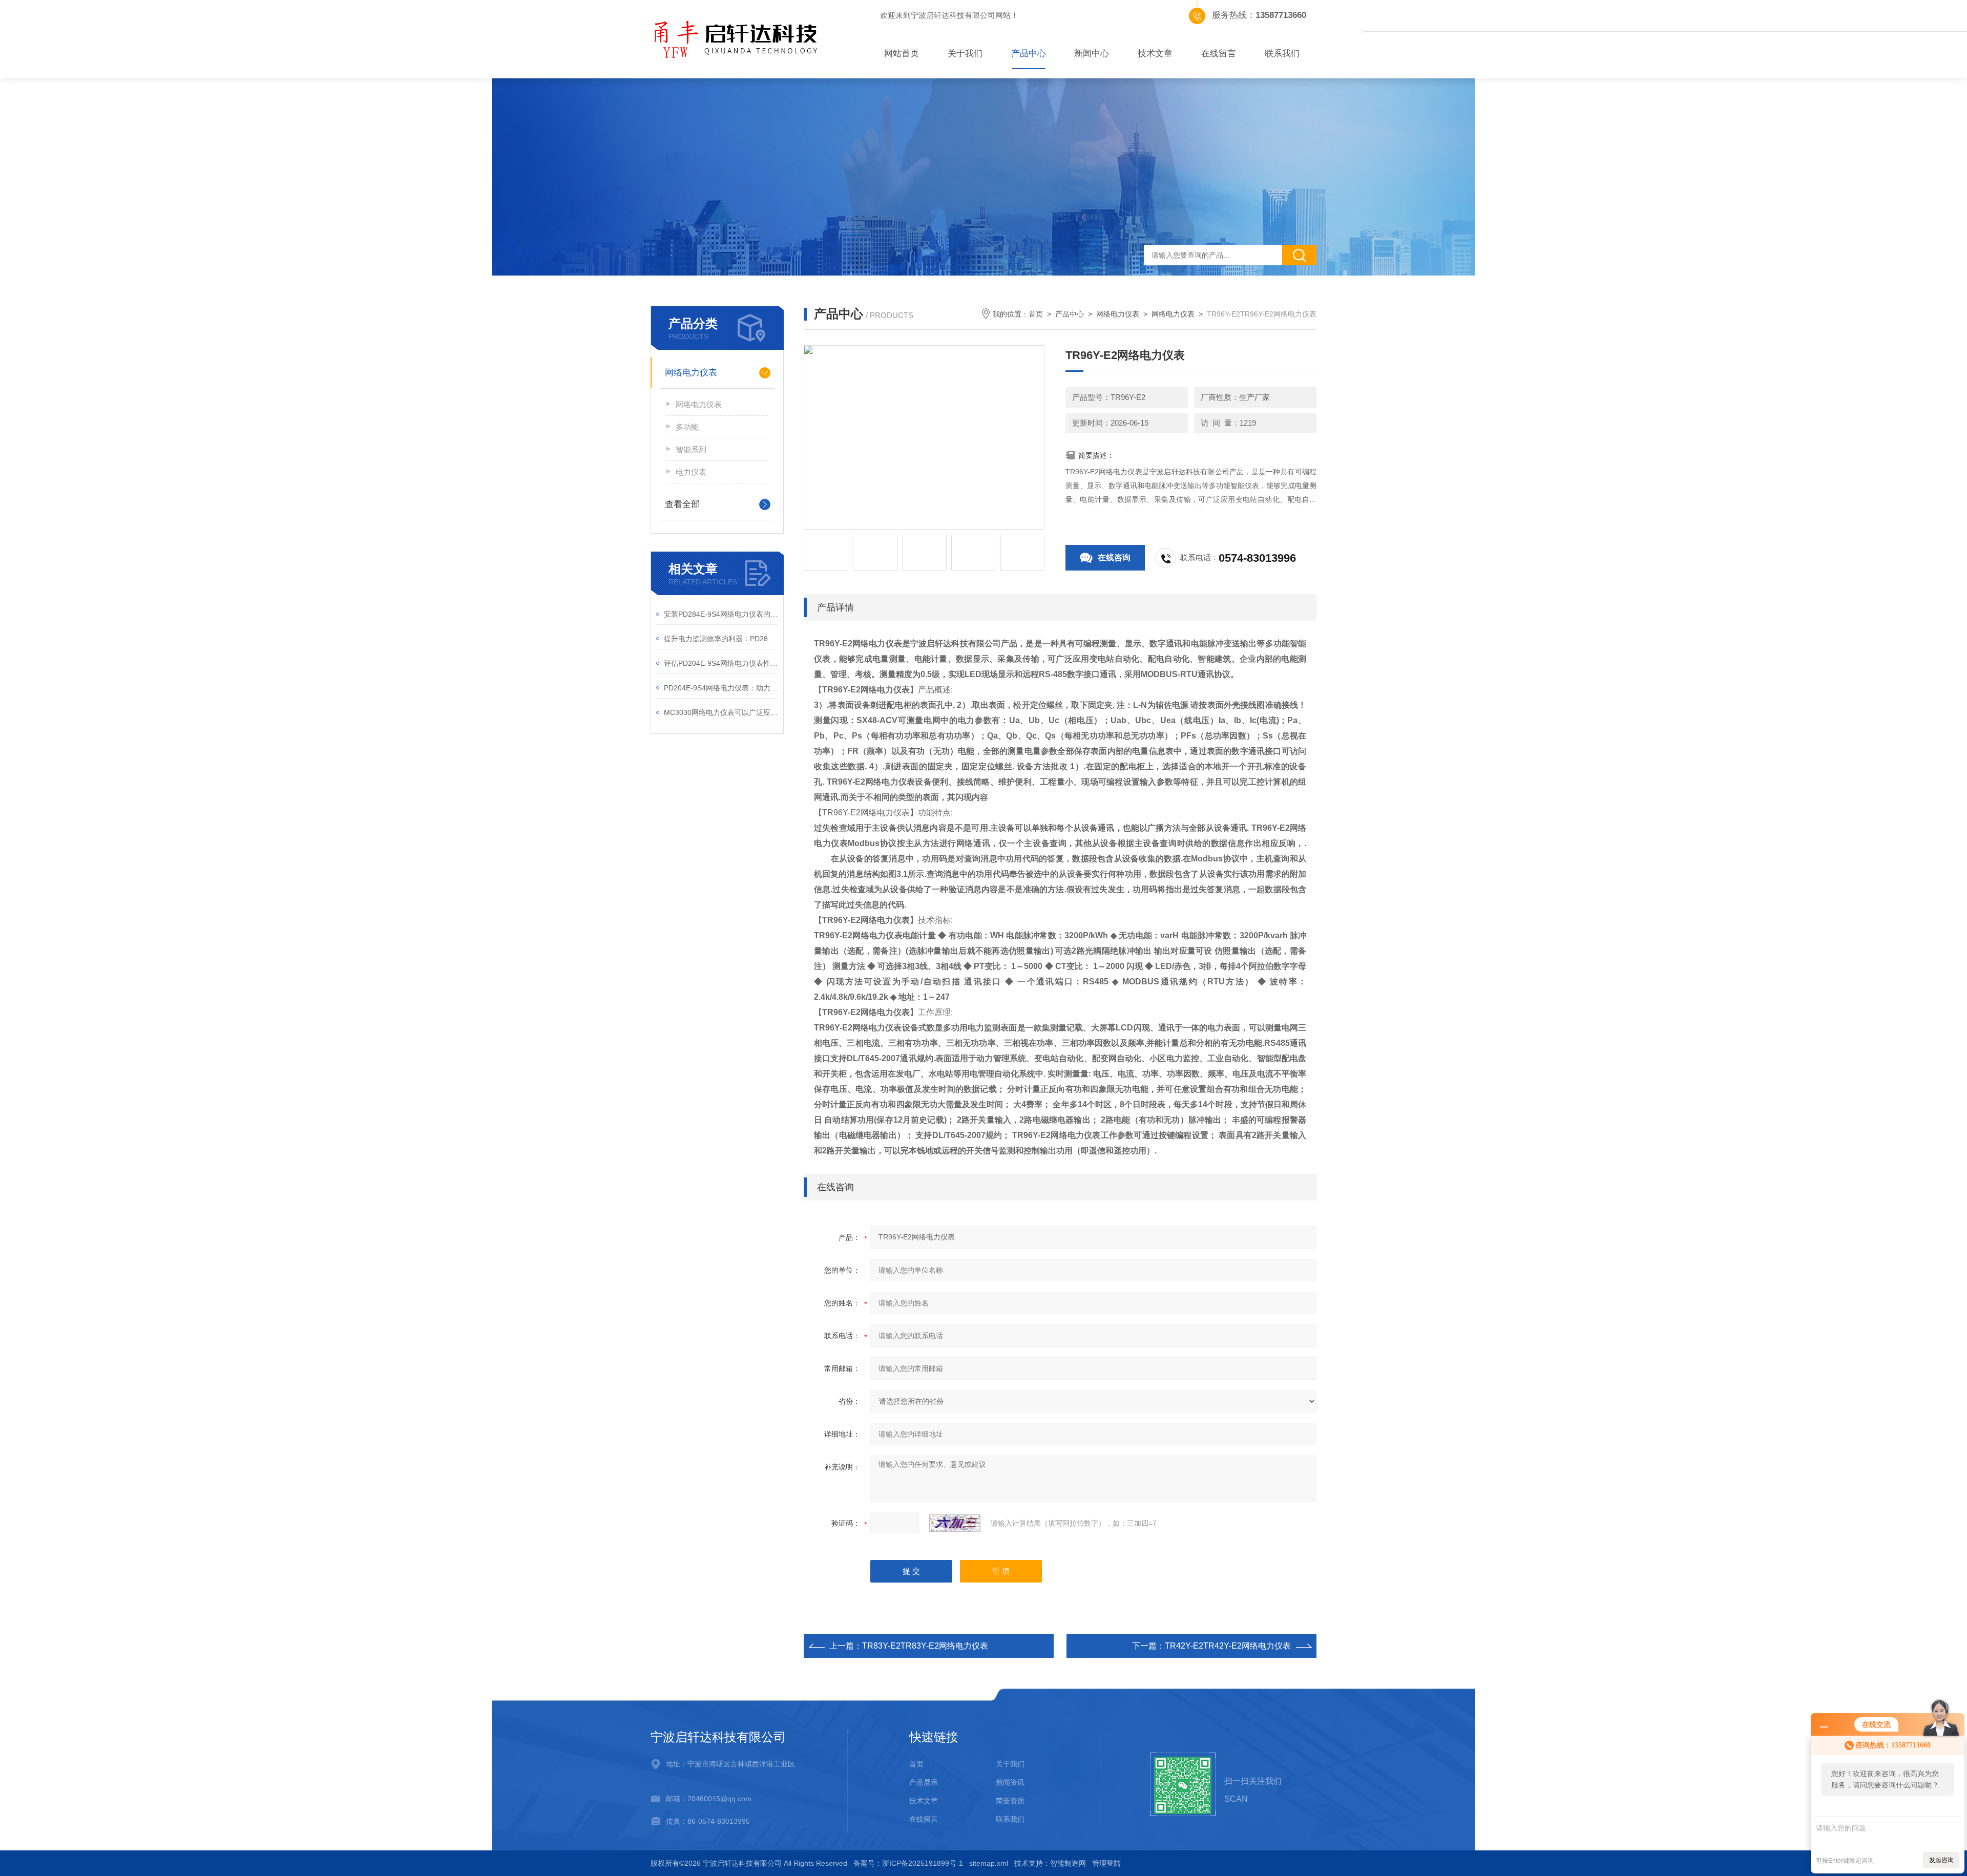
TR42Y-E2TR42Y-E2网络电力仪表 (1228, 1646)
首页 (1036, 314)
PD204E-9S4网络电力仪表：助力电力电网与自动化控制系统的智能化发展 (721, 688)
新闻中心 (1092, 54)
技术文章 (1155, 54)
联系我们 (1282, 54)
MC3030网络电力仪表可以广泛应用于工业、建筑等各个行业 (721, 712)
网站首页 (902, 54)
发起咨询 (1941, 1860)
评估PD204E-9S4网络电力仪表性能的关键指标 (721, 663)
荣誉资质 (1010, 1801)
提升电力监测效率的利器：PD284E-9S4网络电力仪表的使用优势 (721, 639)
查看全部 (682, 504)
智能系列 (691, 449)
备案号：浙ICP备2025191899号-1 (908, 1863)
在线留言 (1219, 54)
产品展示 (924, 1782)
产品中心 (1029, 54)
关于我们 (965, 54)
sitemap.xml (989, 1863)
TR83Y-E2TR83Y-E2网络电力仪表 (925, 1646)
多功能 (687, 427)
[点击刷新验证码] (955, 1523)
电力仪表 (691, 472)
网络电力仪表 (691, 373)
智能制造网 (1068, 1863)
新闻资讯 (1010, 1782)
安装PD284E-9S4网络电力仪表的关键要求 (721, 614)
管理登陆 (1106, 1863)
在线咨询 (1114, 557)
